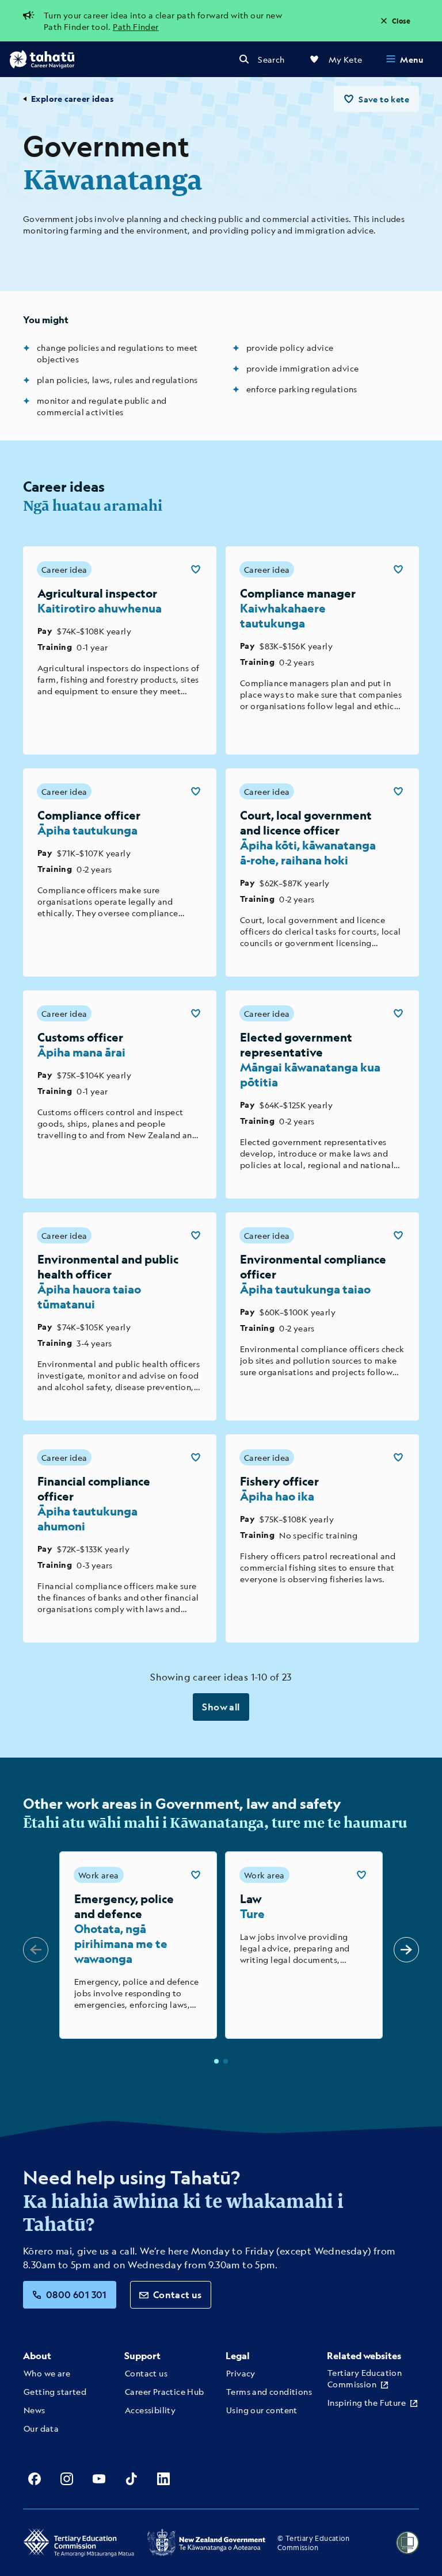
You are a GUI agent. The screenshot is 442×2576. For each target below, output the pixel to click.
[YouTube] (99, 2479)
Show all (221, 1707)
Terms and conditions (269, 2391)
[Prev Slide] (36, 1950)
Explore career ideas (72, 99)
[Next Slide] (406, 1950)
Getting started (55, 2391)
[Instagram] (67, 2479)
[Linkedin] (163, 2479)
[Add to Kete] (196, 569)
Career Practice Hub (165, 2391)
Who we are (47, 2373)
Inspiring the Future (367, 2402)
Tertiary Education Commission (365, 2378)
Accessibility (150, 2410)
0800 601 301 (77, 2294)
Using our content (262, 2410)
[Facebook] (35, 2479)
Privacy (241, 2373)
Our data (41, 2428)
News (35, 2410)
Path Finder (136, 26)
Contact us (178, 2294)
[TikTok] (131, 2479)
